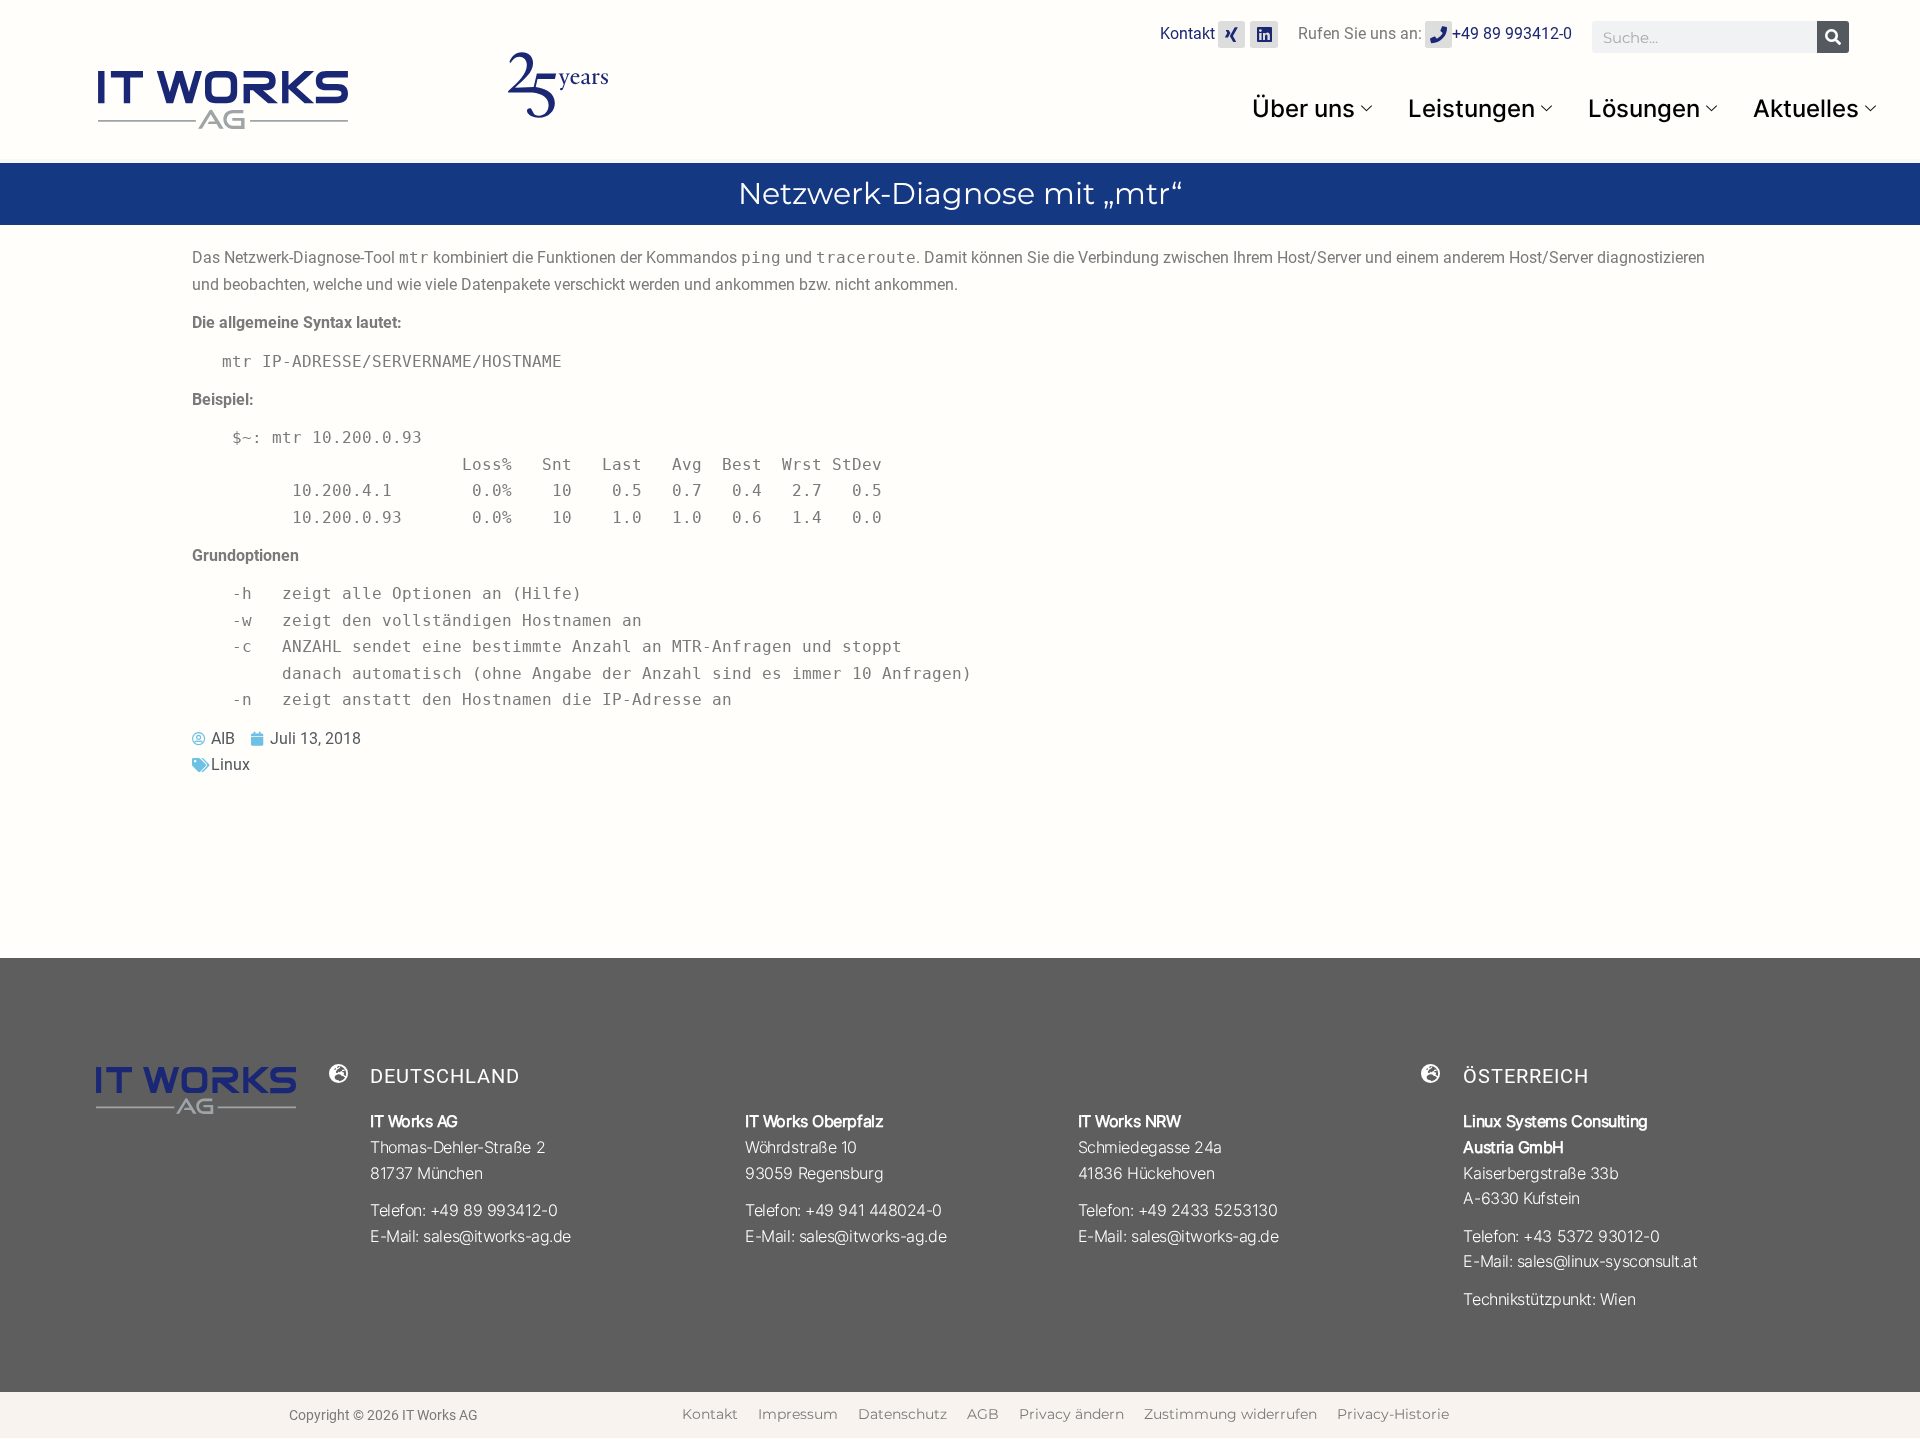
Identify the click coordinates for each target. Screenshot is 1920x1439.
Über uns (1303, 108)
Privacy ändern (1071, 1414)
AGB (983, 1414)
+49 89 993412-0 (1512, 33)
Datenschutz (902, 1414)
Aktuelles (1806, 108)
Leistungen (1471, 108)
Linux (230, 764)
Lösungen (1644, 108)
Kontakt (1187, 33)
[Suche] (1833, 37)
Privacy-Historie (1393, 1414)
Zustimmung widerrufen (1230, 1414)
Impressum (798, 1414)
